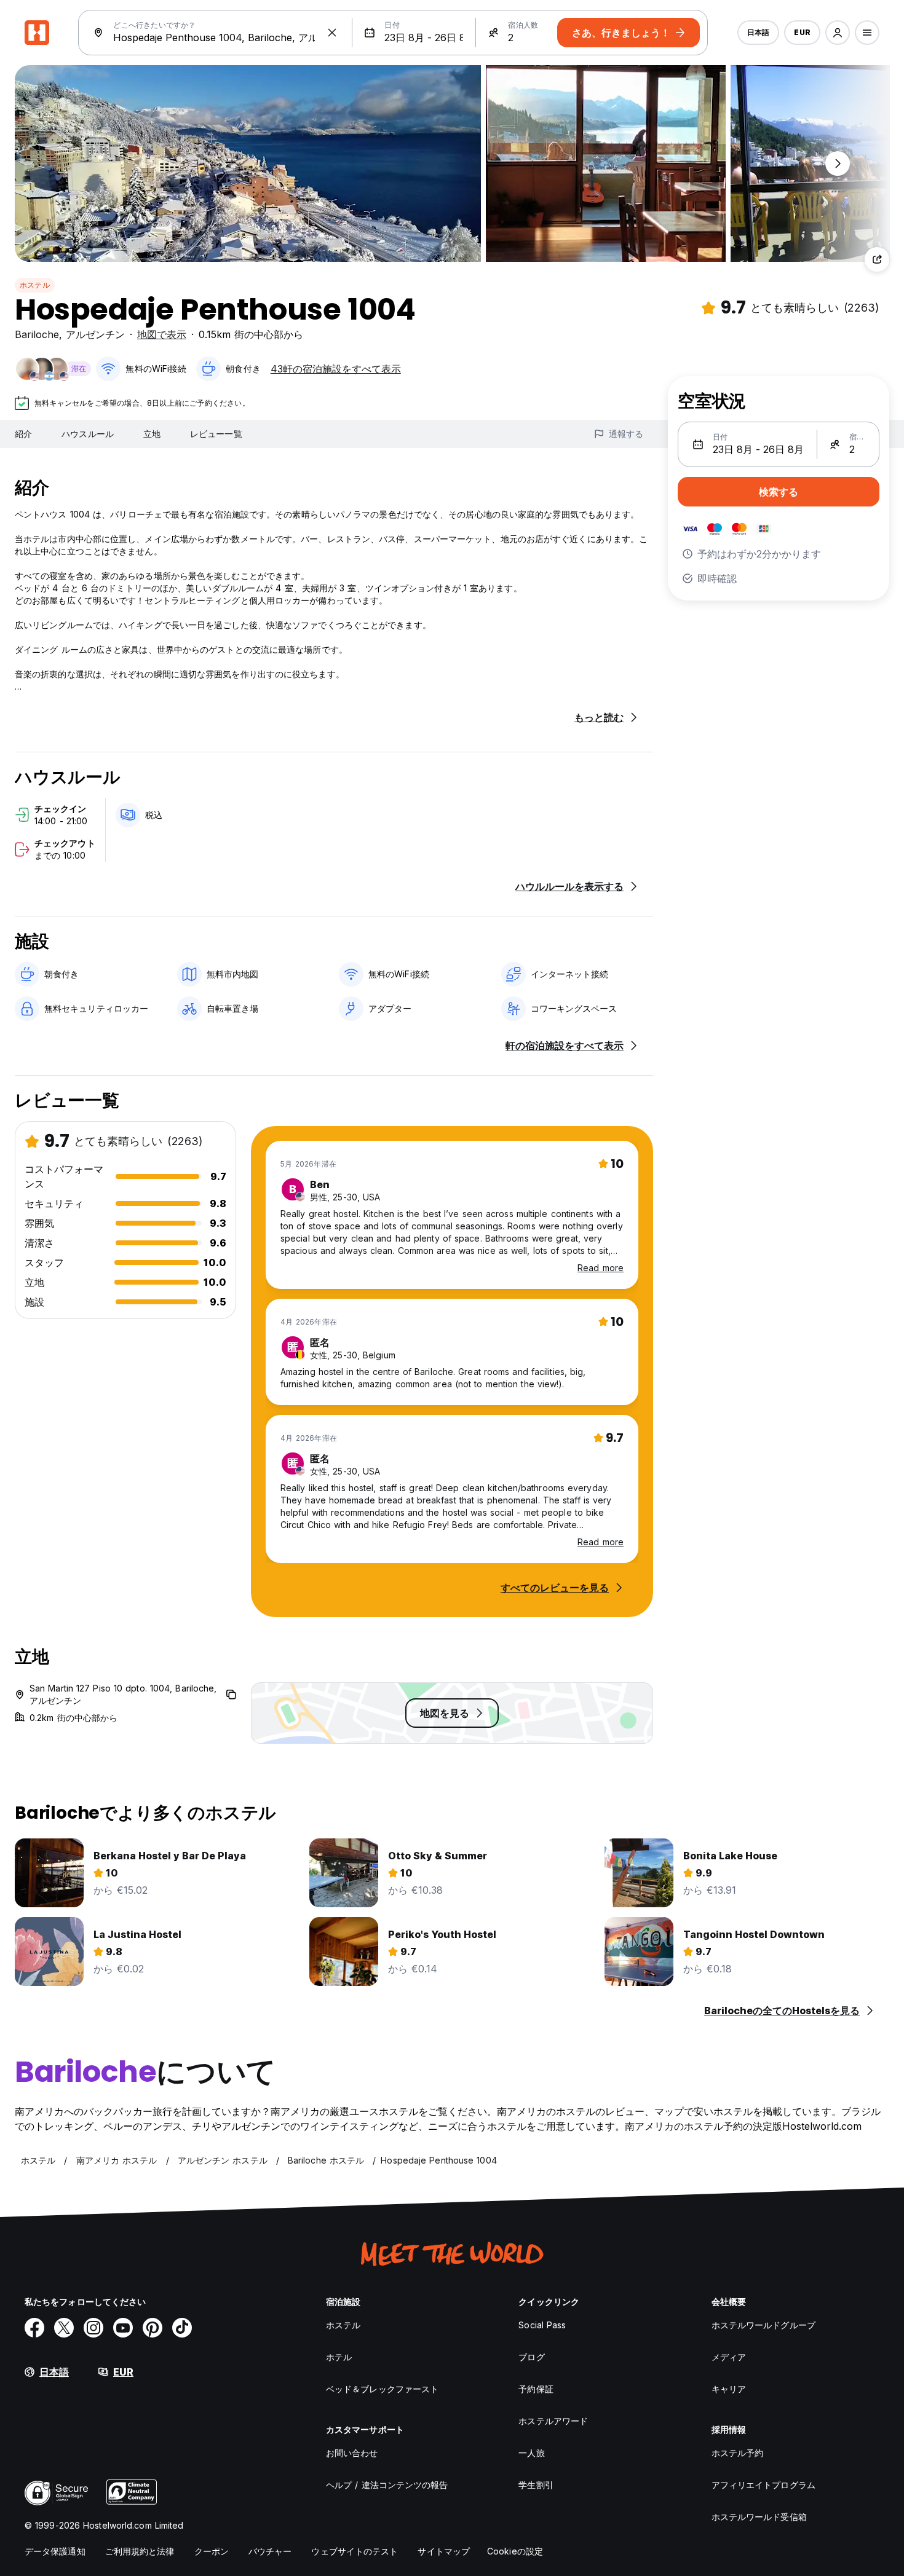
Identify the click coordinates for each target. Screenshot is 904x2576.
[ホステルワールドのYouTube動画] (123, 2328)
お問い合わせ (352, 2453)
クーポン (212, 2551)
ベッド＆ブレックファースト (382, 2389)
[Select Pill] (838, 33)
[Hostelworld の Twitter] (64, 2328)
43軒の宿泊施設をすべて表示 (336, 369)
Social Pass (542, 2325)
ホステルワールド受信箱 (759, 2517)
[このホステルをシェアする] (877, 259)
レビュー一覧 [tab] (216, 434)
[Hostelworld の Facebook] (34, 2328)
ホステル (35, 285)
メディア (729, 2357)
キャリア (729, 2389)
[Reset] (332, 33)
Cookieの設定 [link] (515, 2551)
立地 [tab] (152, 434)
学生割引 (536, 2485)
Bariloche (37, 334)
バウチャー (270, 2551)
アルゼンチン (95, 334)
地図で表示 (162, 334)
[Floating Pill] (838, 163)
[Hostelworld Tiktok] (182, 2328)
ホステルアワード (553, 2421)
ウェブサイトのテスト (355, 2551)
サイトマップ (444, 2551)
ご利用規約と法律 (140, 2551)
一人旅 (531, 2453)
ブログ (531, 2357)
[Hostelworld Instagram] (93, 2328)
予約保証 (536, 2389)
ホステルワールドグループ (763, 2325)
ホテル (339, 2357)
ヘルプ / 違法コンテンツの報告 (387, 2485)
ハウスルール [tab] (88, 434)
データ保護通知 (55, 2551)
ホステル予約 (738, 2453)
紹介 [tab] (23, 434)
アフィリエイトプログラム (763, 2485)
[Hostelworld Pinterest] (153, 2328)
